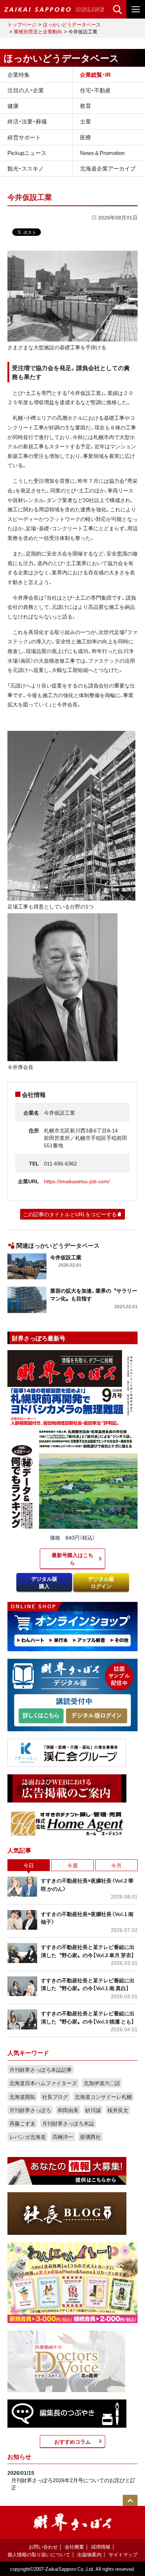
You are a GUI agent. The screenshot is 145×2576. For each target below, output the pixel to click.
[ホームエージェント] (67, 1823)
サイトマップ (123, 2554)
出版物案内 (89, 2554)
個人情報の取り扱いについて (39, 2554)
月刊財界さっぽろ (30, 2110)
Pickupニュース (27, 153)
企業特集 (19, 75)
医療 (86, 137)
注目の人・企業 (26, 90)
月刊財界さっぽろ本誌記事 (41, 2069)
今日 (29, 1865)
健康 (13, 106)
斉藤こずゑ (22, 2123)
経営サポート (24, 137)
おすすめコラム (72, 2441)
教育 (86, 106)
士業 (86, 121)
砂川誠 (93, 2110)
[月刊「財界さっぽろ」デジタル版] (41, 1716)
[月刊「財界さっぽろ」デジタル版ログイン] (96, 1716)
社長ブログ (55, 2097)
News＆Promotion (102, 153)
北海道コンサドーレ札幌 (103, 2097)
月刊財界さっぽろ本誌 (68, 2123)
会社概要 (74, 2547)
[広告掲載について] (67, 1788)
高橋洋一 (63, 2137)
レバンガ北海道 (28, 2137)
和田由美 (68, 2110)
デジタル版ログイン (101, 1582)
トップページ (22, 24)
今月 (116, 1865)
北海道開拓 (22, 2097)
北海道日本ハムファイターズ (43, 2083)
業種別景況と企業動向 (38, 31)
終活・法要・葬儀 (27, 121)
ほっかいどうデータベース (72, 24)
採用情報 (101, 2547)
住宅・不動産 (95, 90)
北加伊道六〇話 (102, 2083)
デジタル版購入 (44, 1582)
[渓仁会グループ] (67, 1752)
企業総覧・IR (95, 75)
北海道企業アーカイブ (108, 168)
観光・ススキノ (26, 168)
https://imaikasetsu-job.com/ (77, 1181)
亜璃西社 (90, 2137)
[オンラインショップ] (72, 1626)
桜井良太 (118, 2110)
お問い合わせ (43, 2547)
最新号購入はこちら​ (72, 1559)
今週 (72, 1865)
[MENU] (136, 9)
